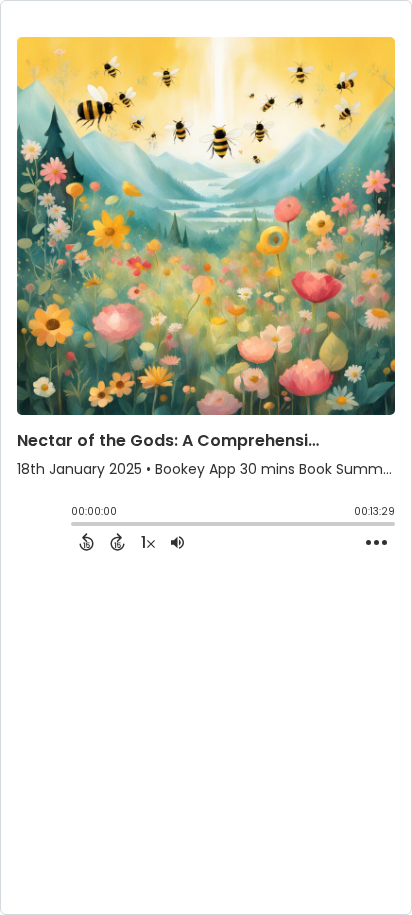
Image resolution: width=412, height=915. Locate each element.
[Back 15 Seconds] (86, 542)
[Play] (36, 529)
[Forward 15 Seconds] (117, 542)
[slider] (76, 526)
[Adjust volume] (177, 542)
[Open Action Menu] (376, 543)
